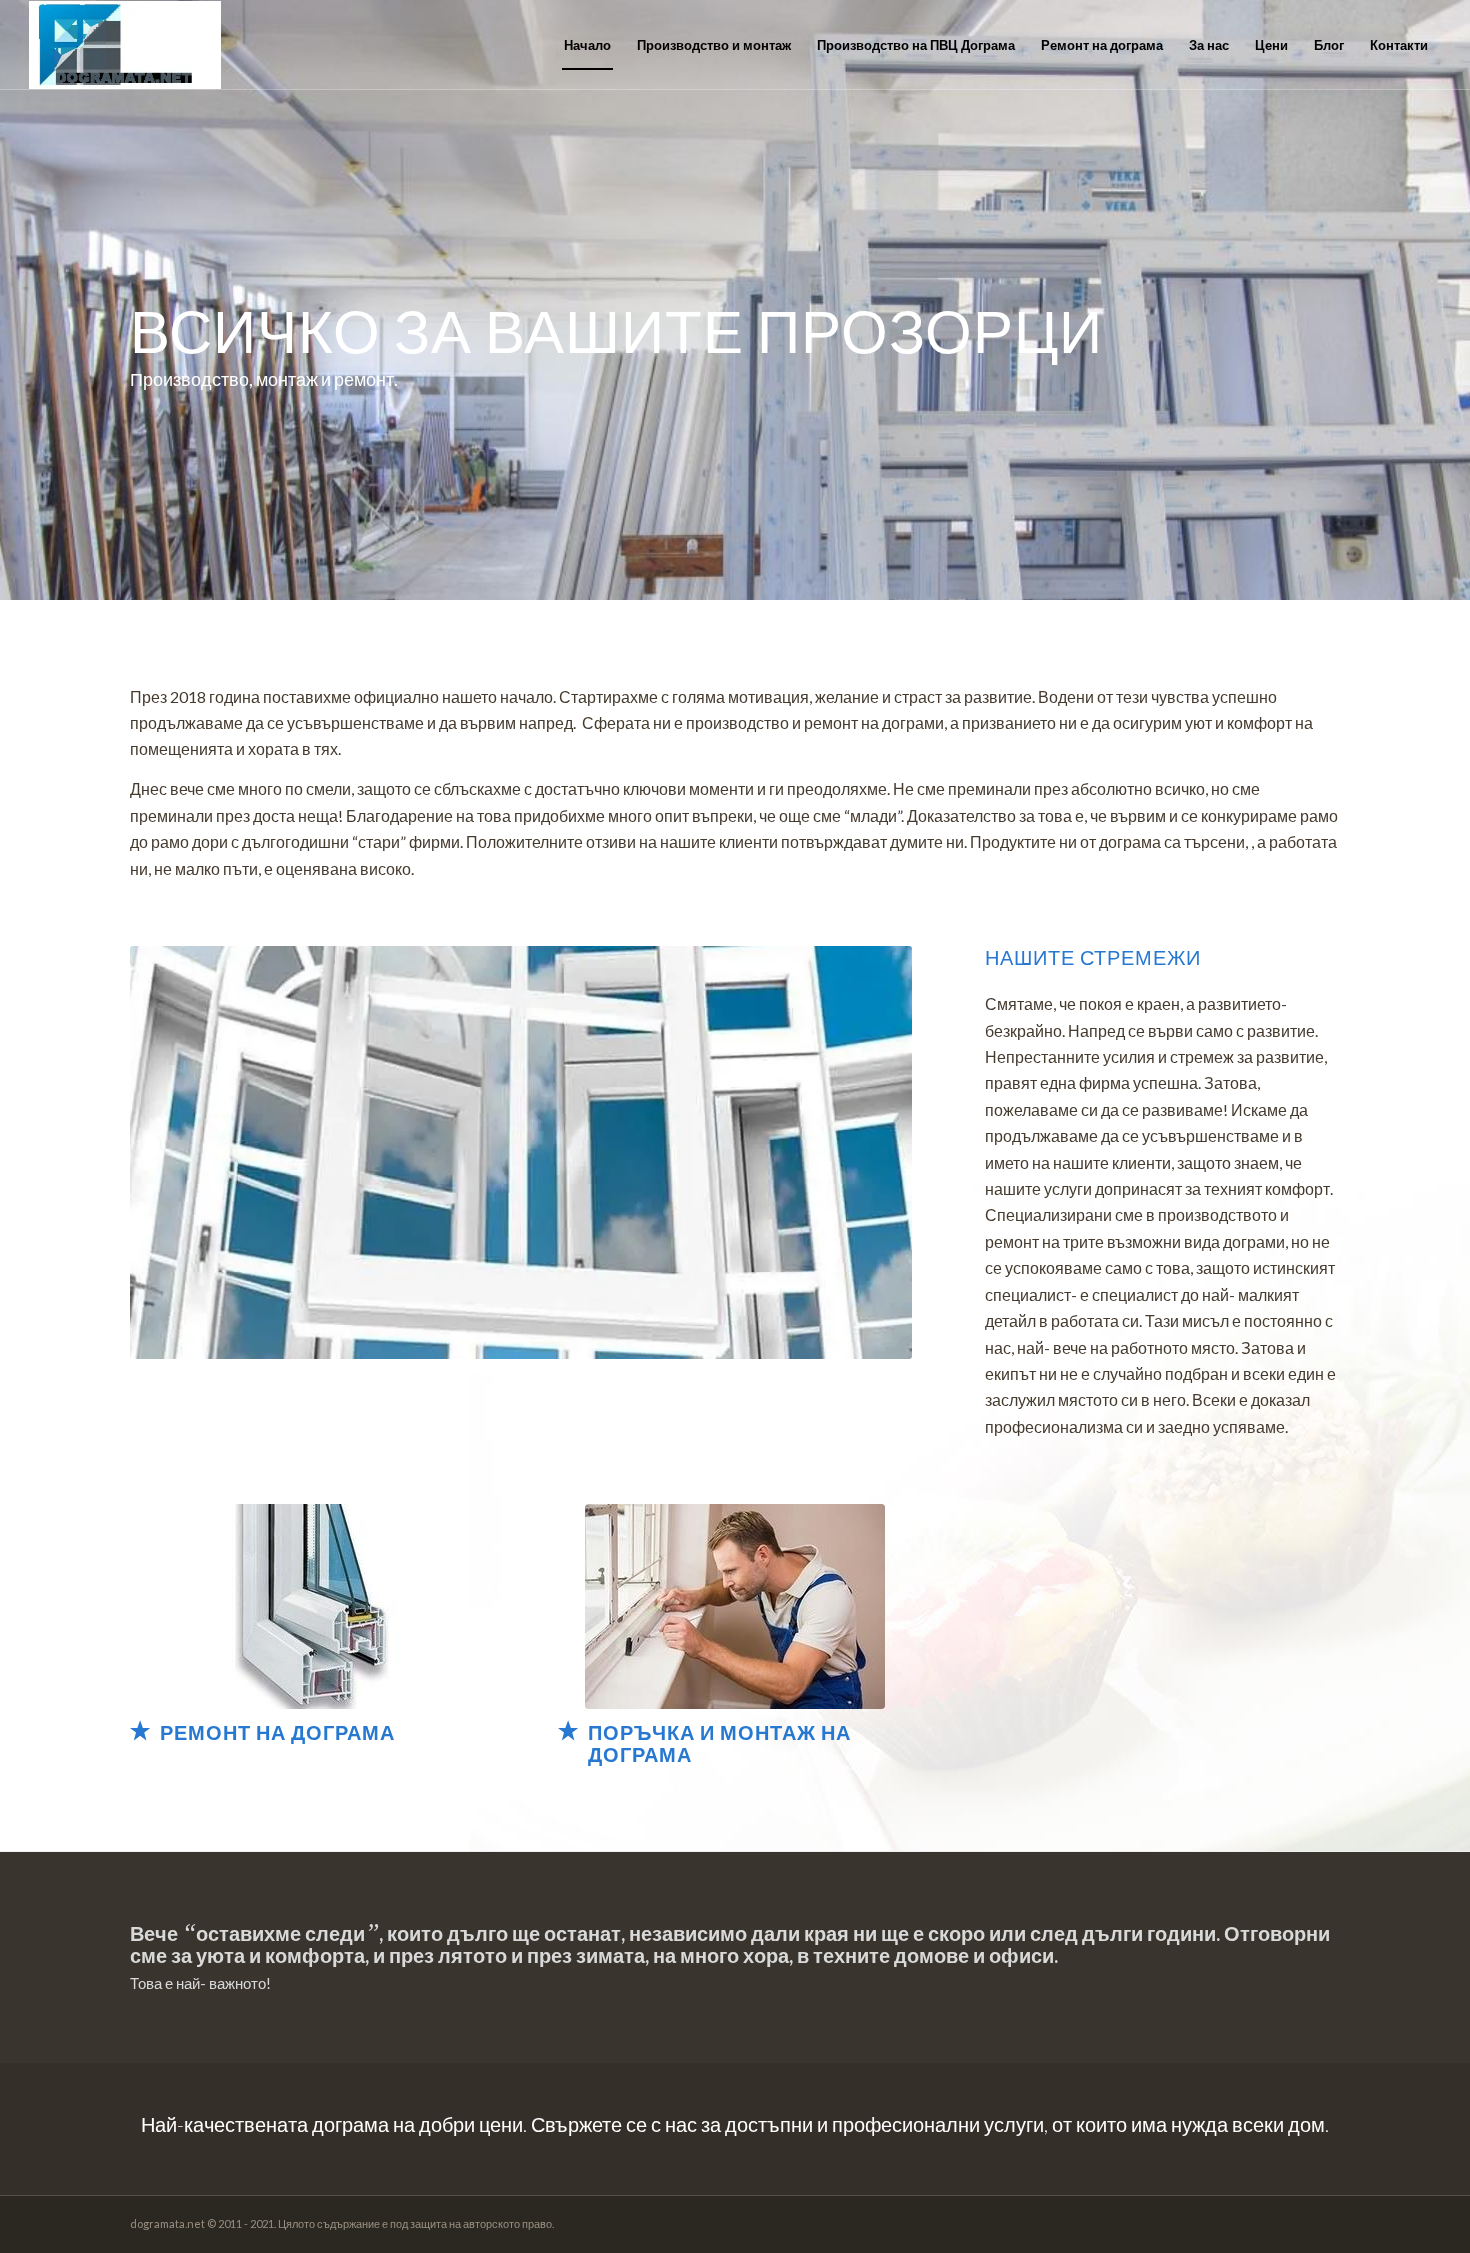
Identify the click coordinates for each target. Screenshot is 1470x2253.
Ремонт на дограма (277, 1732)
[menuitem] (587, 45)
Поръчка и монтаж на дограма (719, 1743)
